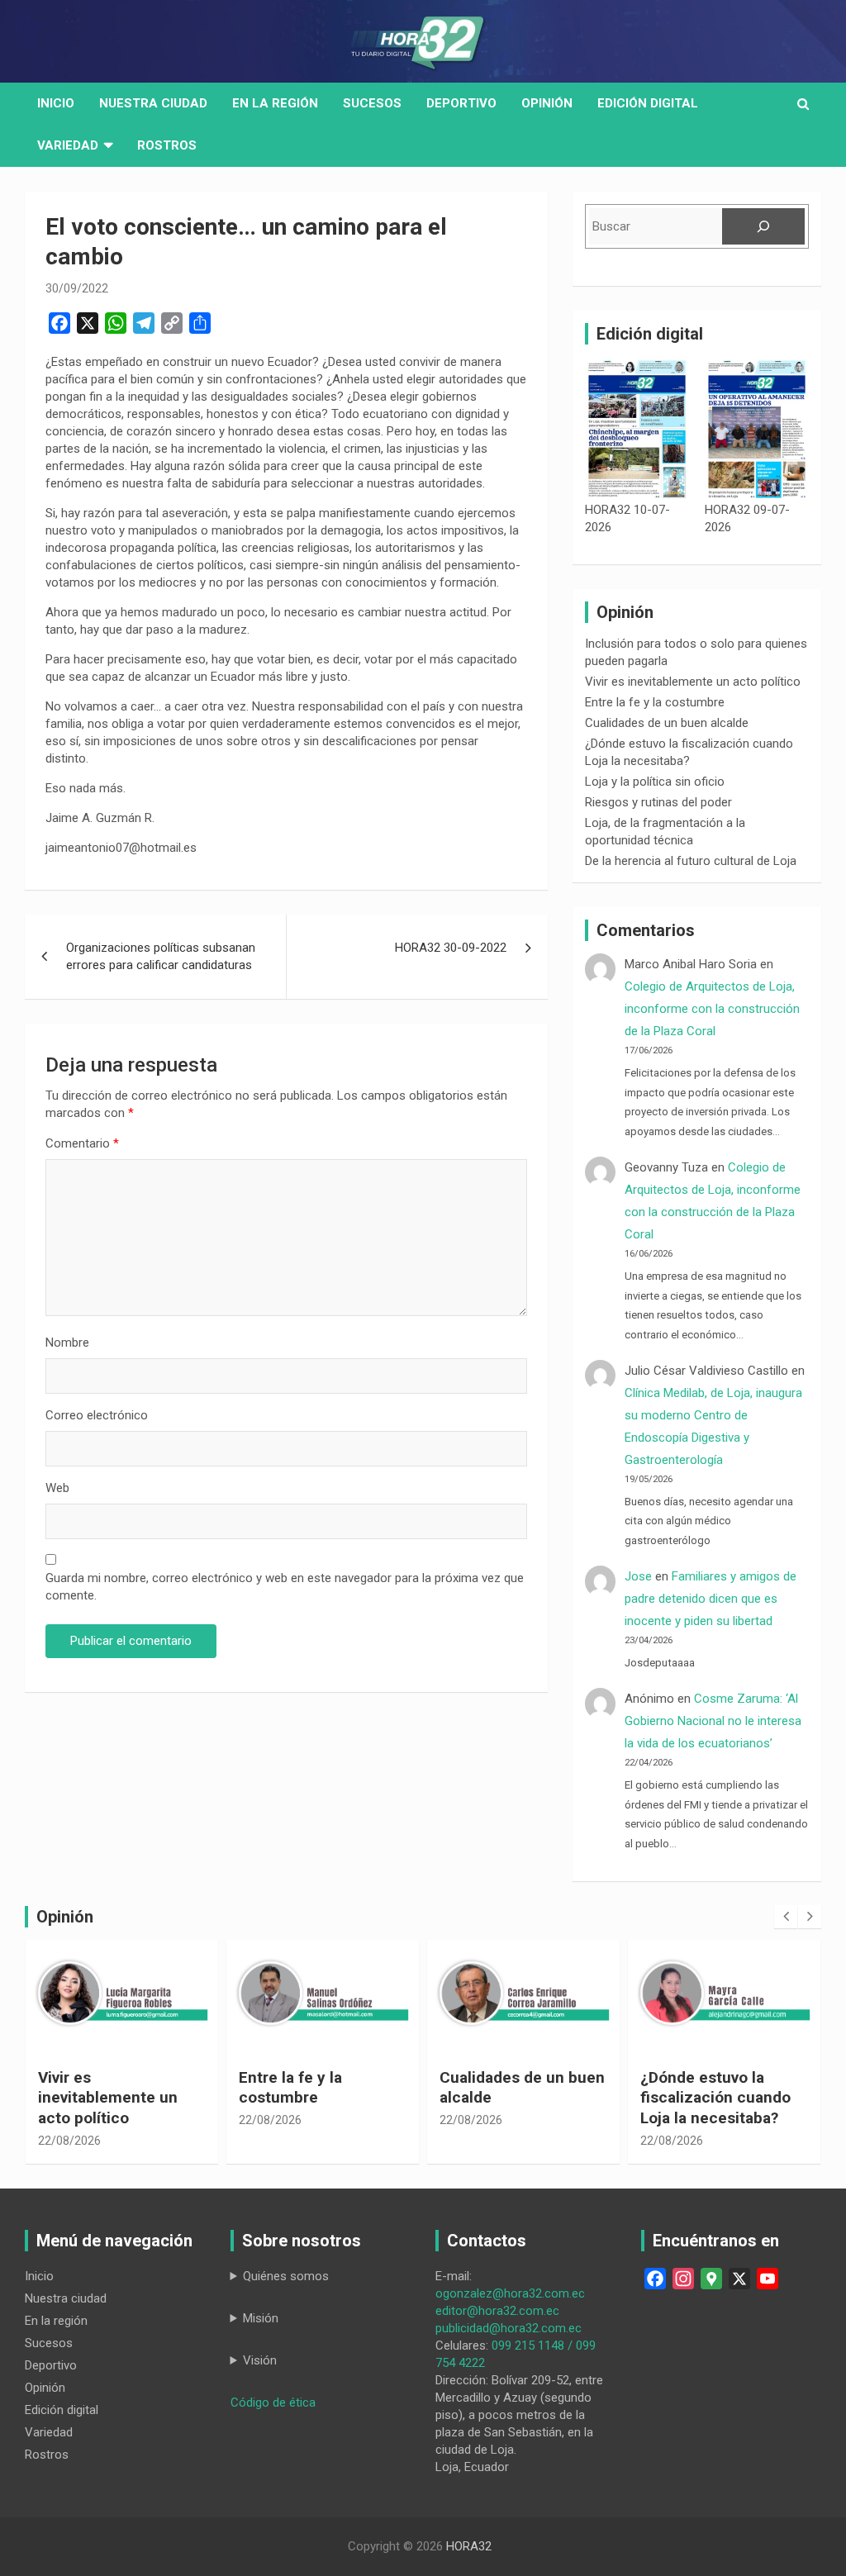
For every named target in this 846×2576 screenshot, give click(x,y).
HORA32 (469, 2546)
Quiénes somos (286, 2276)
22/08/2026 (69, 2141)
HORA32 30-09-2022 (451, 948)
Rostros (167, 145)
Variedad (68, 145)
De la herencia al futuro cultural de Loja (691, 861)
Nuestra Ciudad (153, 103)
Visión (260, 2360)
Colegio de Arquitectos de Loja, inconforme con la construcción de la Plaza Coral (712, 1009)
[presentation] (786, 1917)
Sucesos (372, 103)
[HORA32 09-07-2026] (757, 429)
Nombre (67, 1343)
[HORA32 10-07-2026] (637, 429)
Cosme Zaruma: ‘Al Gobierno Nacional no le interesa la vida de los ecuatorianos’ (713, 1721)
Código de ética (273, 2403)
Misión (261, 2318)
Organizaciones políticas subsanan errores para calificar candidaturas (161, 956)
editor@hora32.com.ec (497, 2311)
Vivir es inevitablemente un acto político (693, 682)
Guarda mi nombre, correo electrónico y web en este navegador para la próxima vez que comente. (285, 1587)
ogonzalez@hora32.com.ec (510, 2293)
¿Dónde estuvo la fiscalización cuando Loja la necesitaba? (715, 2098)
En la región (275, 103)
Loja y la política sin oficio (655, 782)
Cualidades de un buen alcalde (667, 723)
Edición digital (648, 103)
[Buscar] (763, 226)
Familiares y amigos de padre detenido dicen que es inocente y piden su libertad (711, 1599)
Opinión (547, 103)
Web (57, 1488)
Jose (638, 1576)
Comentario (82, 1143)
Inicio (56, 103)
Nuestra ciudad (66, 2298)
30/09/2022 (77, 288)
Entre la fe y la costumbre (655, 702)
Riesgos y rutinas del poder (658, 802)
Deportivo (461, 103)
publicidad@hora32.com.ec (509, 2328)
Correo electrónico (97, 1415)
